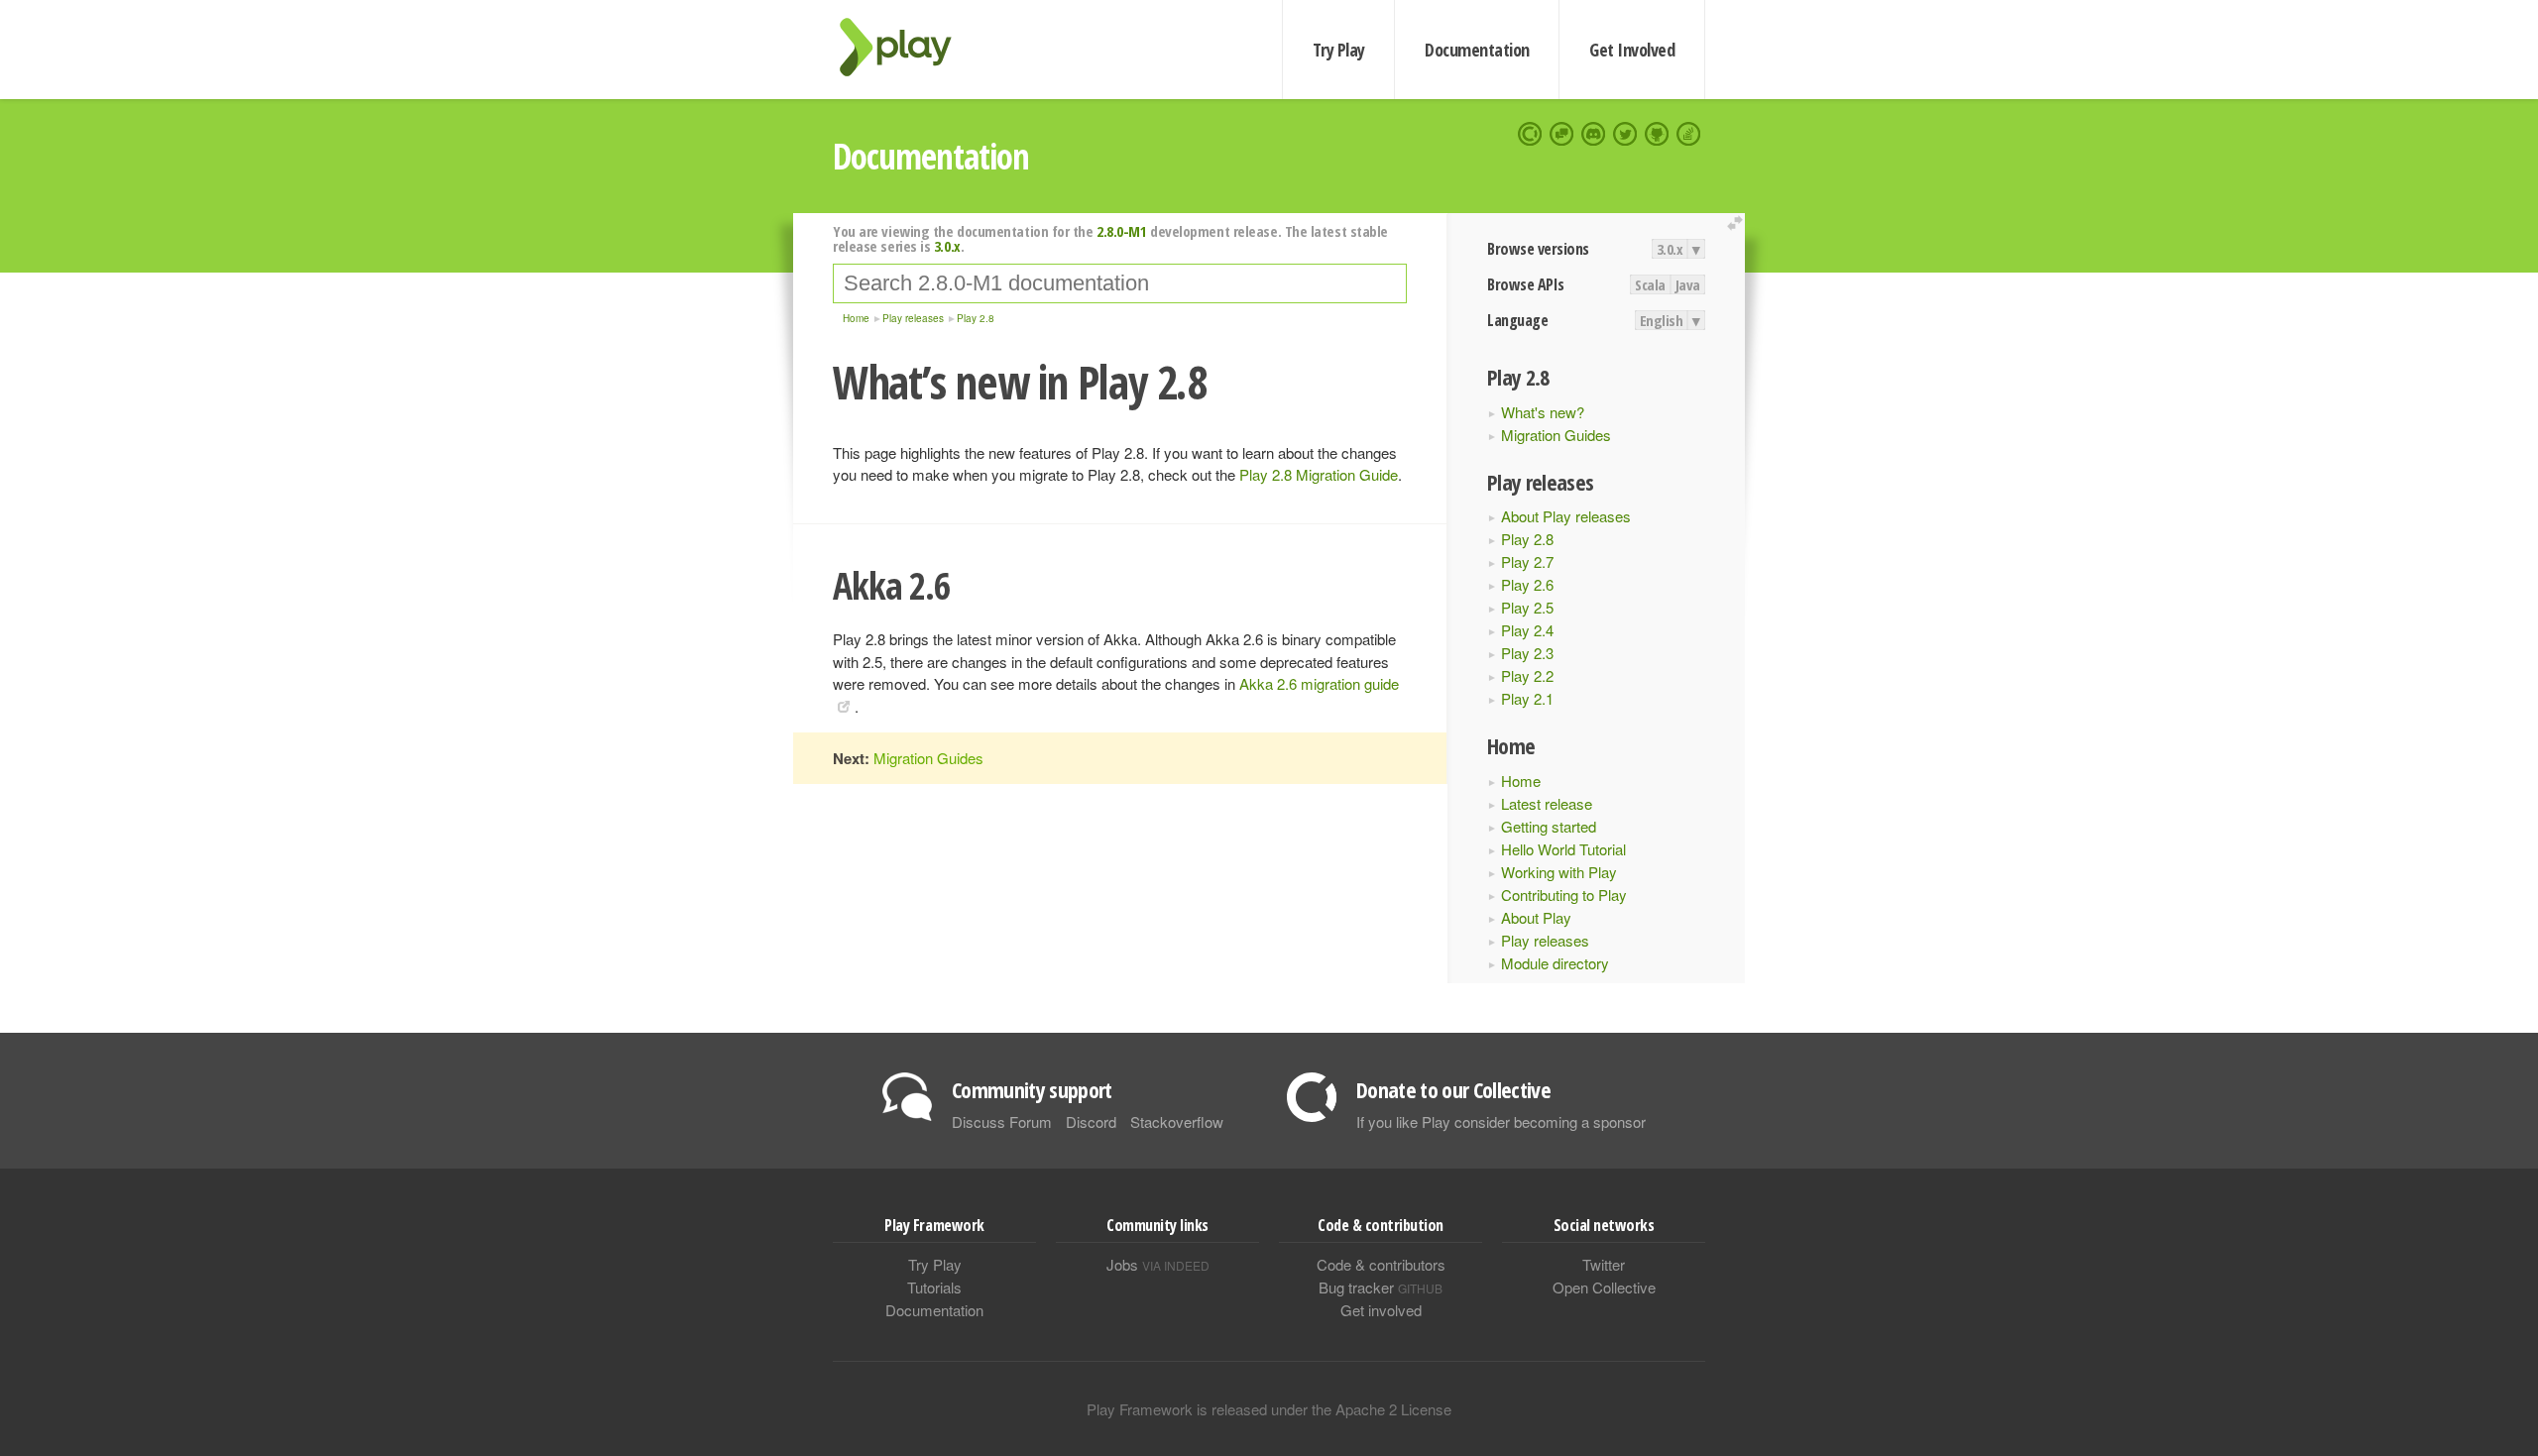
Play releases (1545, 940)
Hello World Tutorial (1563, 849)
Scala (1650, 284)
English (1662, 320)
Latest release (1547, 803)
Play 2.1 (1527, 698)
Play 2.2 (1527, 675)
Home (1521, 781)
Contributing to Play (1564, 895)
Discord (1091, 1121)
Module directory (1555, 963)
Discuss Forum (1002, 1121)
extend (1738, 224)
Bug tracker (1381, 1287)
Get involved (1381, 1310)
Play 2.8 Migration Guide (1319, 474)
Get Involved (1632, 50)
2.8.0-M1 (1121, 231)
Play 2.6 (1527, 584)
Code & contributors (1381, 1264)
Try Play (1339, 50)
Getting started (1549, 826)
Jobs (1158, 1264)
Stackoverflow (1177, 1121)
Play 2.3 (1527, 653)
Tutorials (934, 1287)
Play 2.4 (1527, 630)
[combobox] (1120, 283)
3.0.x (1670, 249)
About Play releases (1566, 516)
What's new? (1543, 412)
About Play (1536, 917)
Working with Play (1559, 872)
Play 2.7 (1527, 561)
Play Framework (907, 47)
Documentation (1477, 50)
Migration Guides (1556, 435)
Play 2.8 (1527, 539)
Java (1688, 284)
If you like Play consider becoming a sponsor (1501, 1121)
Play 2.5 (1527, 607)
